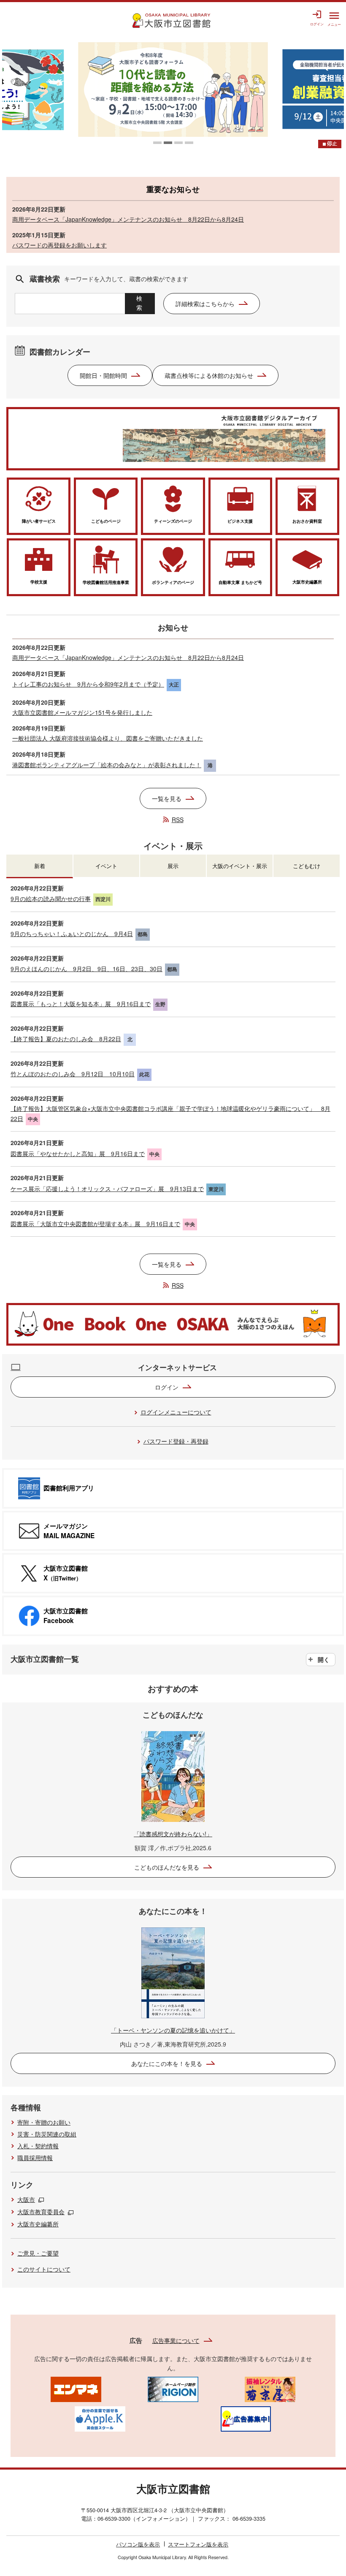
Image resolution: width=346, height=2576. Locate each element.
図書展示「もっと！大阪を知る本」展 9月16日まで (81, 1004)
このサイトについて (44, 2269)
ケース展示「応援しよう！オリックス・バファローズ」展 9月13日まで (107, 1189)
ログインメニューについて (176, 1412)
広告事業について (176, 2340)
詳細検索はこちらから (205, 304)
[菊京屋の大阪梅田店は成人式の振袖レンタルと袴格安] (270, 2389)
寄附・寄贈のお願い (44, 2122)
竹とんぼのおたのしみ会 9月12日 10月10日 (73, 1074)
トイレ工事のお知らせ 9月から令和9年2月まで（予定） (88, 684)
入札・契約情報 (38, 2146)
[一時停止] (330, 144)
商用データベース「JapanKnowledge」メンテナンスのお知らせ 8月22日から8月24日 (128, 219)
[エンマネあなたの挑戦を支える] (76, 2389)
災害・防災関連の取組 (47, 2134)
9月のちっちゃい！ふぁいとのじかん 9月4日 (72, 934)
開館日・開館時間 (103, 375)
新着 (40, 866)
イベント (106, 866)
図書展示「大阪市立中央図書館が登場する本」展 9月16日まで (95, 1224)
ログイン (167, 1387)
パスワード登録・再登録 (176, 1441)
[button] (157, 143)
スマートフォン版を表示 (198, 2544)
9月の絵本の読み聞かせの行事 (51, 898)
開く (324, 1659)
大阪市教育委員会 (41, 2212)
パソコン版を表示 (138, 2544)
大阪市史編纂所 (38, 2224)
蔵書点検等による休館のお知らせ (209, 375)
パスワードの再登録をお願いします (59, 245)
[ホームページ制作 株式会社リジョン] (173, 2389)
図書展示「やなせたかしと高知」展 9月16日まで (78, 1154)
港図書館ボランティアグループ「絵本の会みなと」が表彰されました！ (107, 765)
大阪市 (26, 2199)
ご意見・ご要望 (38, 2253)
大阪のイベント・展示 (240, 866)
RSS (178, 820)
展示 (173, 866)
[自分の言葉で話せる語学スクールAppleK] (100, 2418)
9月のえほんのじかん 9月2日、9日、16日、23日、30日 (86, 969)
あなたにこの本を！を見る (167, 2063)
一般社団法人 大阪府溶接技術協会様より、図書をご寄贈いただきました (108, 738)
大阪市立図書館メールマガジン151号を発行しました (82, 712)
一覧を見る (167, 798)
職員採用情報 (35, 2158)
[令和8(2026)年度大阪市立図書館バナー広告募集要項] (246, 2418)
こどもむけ (307, 866)
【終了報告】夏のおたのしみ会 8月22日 (66, 1039)
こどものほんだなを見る (167, 1867)
